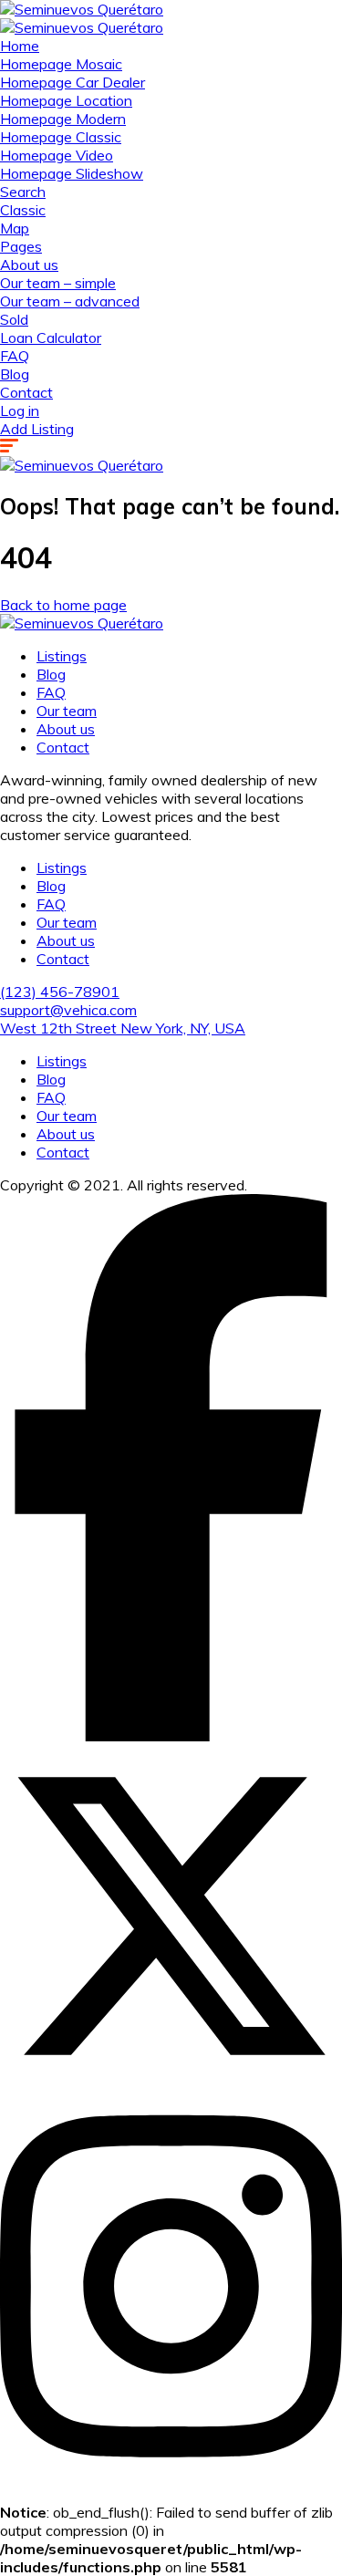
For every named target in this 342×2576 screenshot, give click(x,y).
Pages (21, 246)
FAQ (15, 356)
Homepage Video (57, 155)
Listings (62, 656)
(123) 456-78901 (60, 992)
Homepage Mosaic (61, 64)
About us (29, 265)
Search (23, 192)
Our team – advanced (70, 301)
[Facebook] (171, 1736)
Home (20, 46)
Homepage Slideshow (72, 173)
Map (15, 228)
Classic (23, 210)
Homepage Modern (63, 119)
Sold (14, 319)
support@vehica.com (68, 1010)
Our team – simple (58, 283)
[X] (171, 2082)
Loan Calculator (51, 338)
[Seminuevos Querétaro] (82, 9)
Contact (26, 392)
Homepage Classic (61, 137)
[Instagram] (171, 2476)
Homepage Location (66, 100)
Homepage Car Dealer (73, 82)
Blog (15, 374)
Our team (67, 711)
